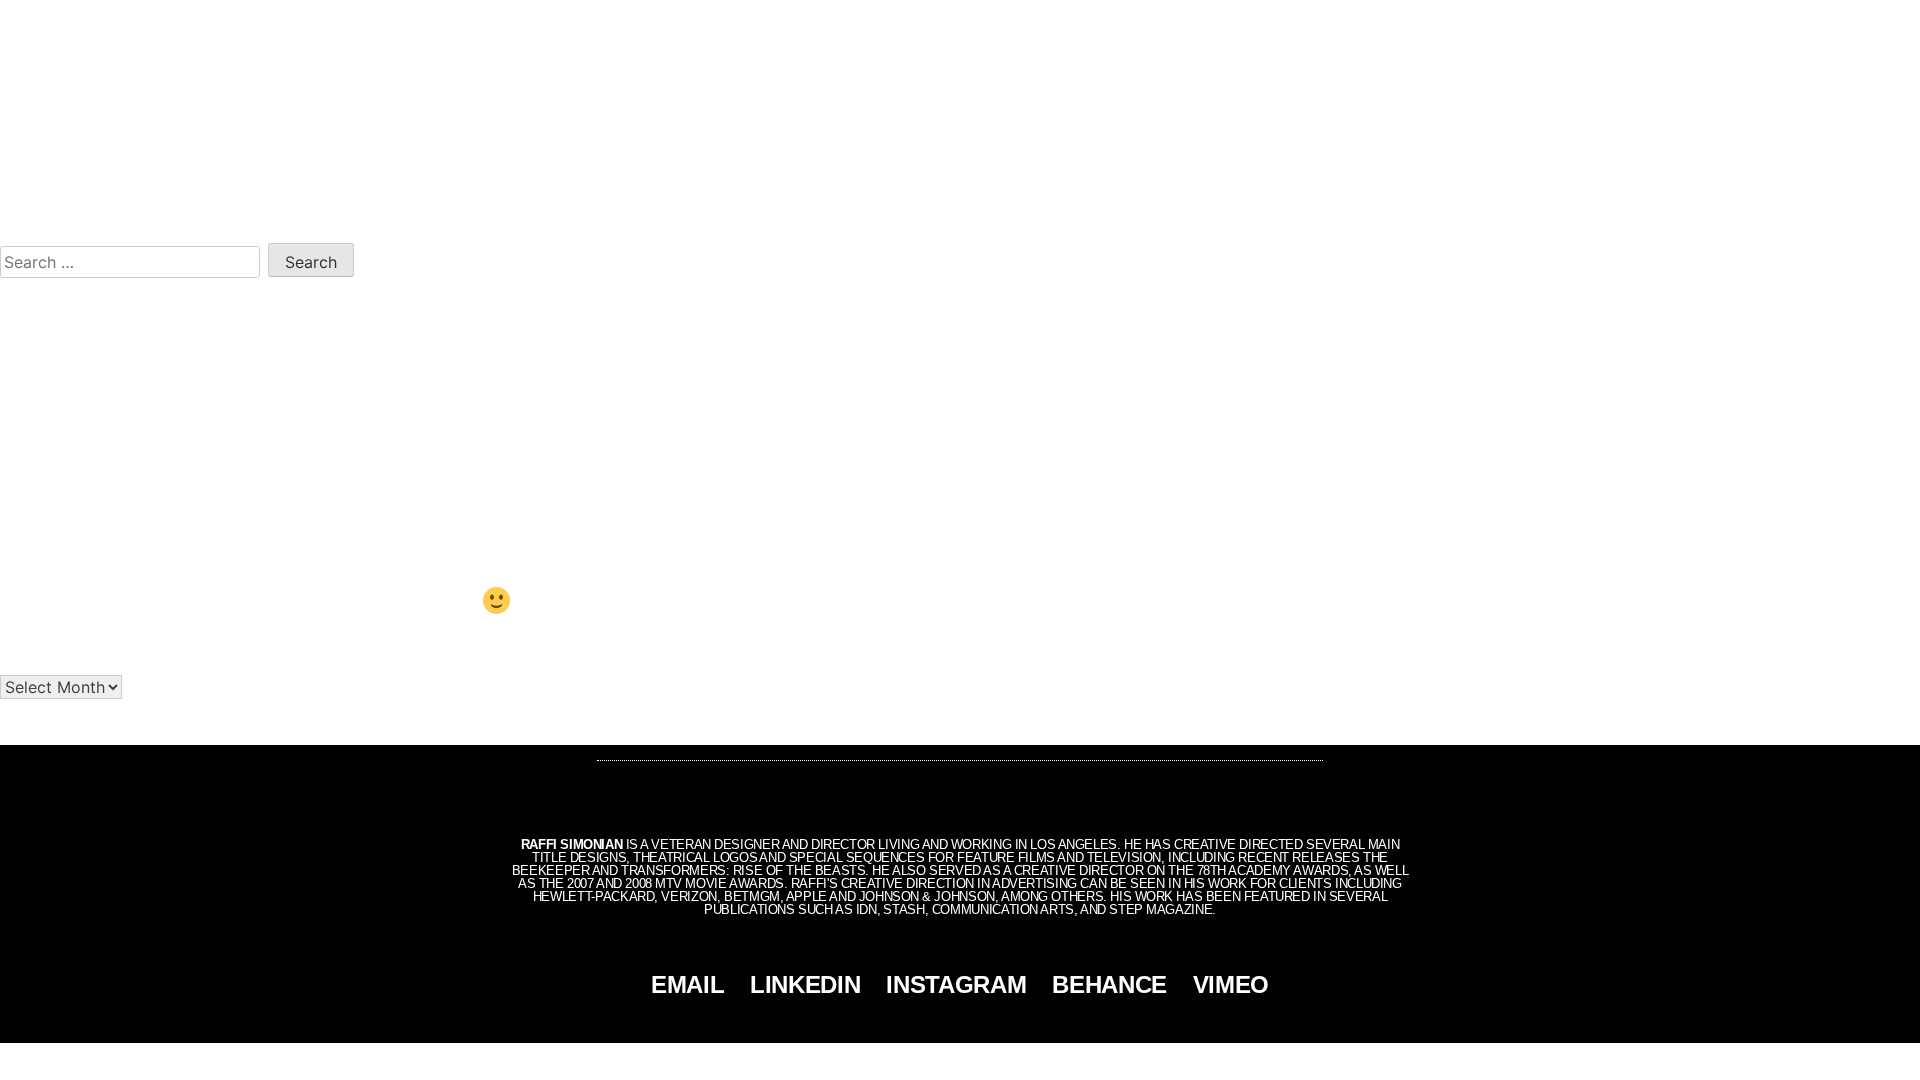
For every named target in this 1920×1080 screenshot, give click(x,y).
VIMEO (1231, 984)
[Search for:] (134, 259)
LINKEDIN (805, 984)
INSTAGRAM (956, 984)
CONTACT (1819, 22)
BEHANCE (1109, 984)
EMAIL (687, 984)
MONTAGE (1731, 22)
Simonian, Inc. (926, 1059)
